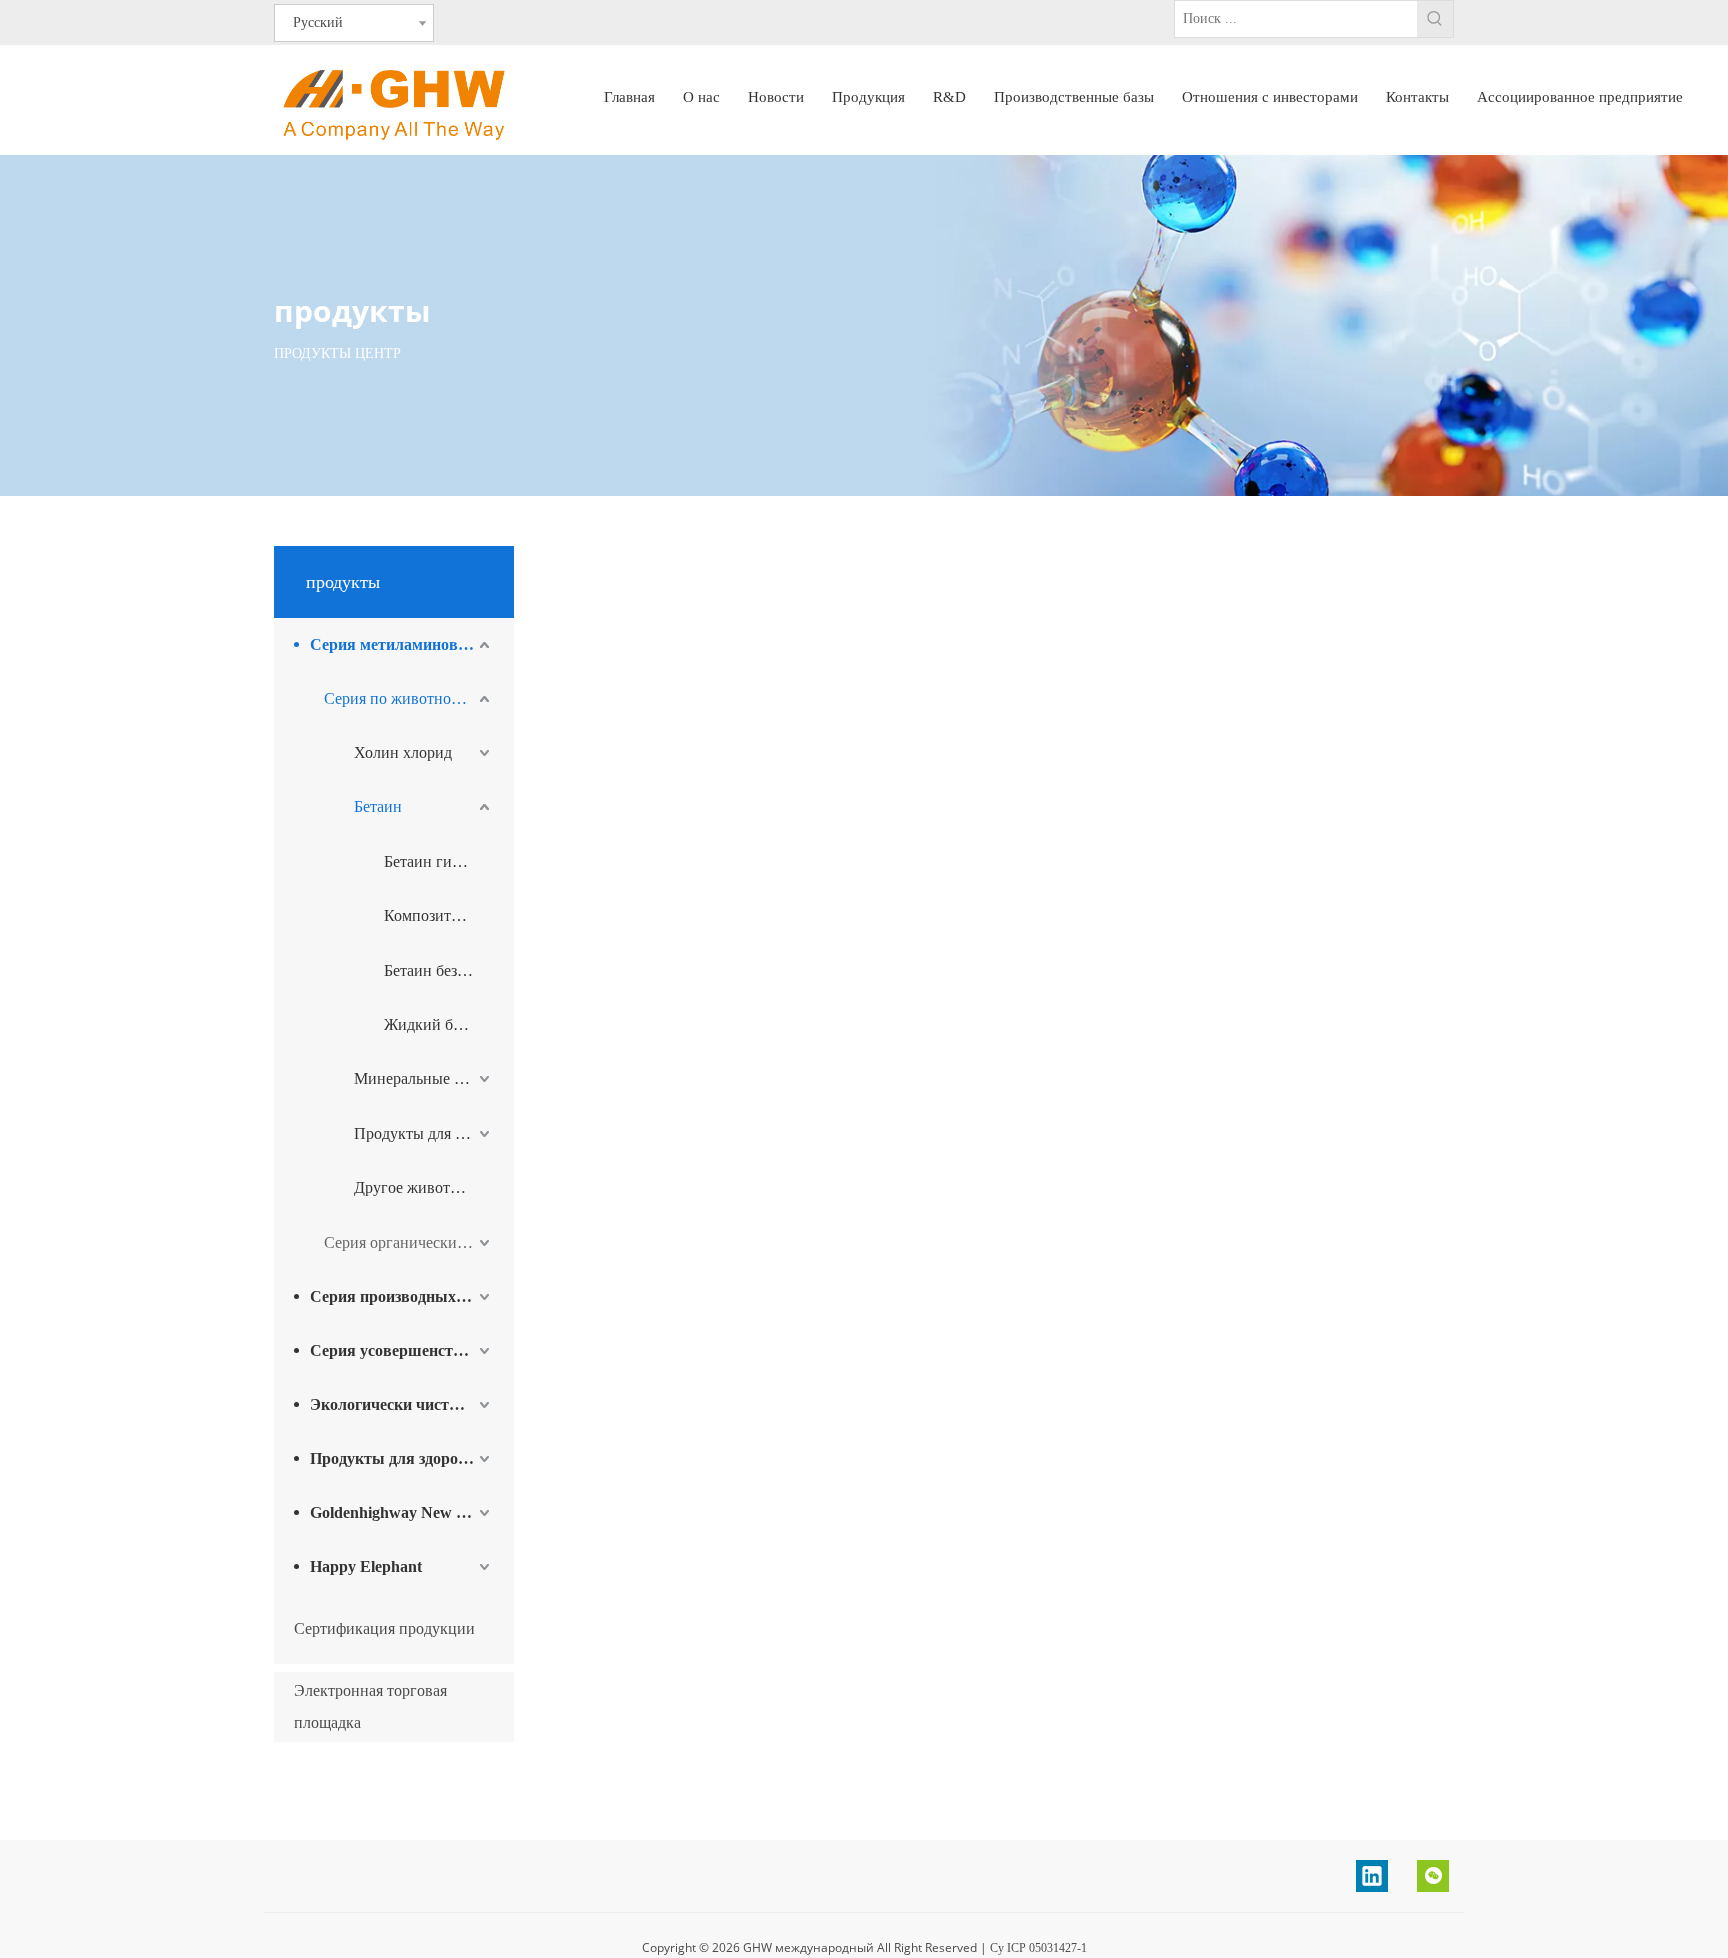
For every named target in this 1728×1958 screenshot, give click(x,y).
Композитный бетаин (439, 915)
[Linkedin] (1372, 1876)
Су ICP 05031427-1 (1038, 1948)
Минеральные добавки (424, 1078)
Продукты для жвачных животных (424, 1133)
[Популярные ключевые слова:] (1435, 19)
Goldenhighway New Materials (402, 1512)
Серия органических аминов (409, 1242)
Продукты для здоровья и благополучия (402, 1458)
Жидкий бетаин (438, 1024)
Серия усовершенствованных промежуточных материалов (402, 1350)
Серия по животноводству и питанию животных (409, 698)
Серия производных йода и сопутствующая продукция (402, 1296)
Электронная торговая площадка (370, 1706)
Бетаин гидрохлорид (439, 861)
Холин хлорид (403, 752)
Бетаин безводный (439, 970)
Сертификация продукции (384, 1628)
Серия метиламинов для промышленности (402, 644)
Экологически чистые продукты (402, 1404)
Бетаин (378, 806)
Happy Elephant (366, 1566)
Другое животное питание (424, 1187)
